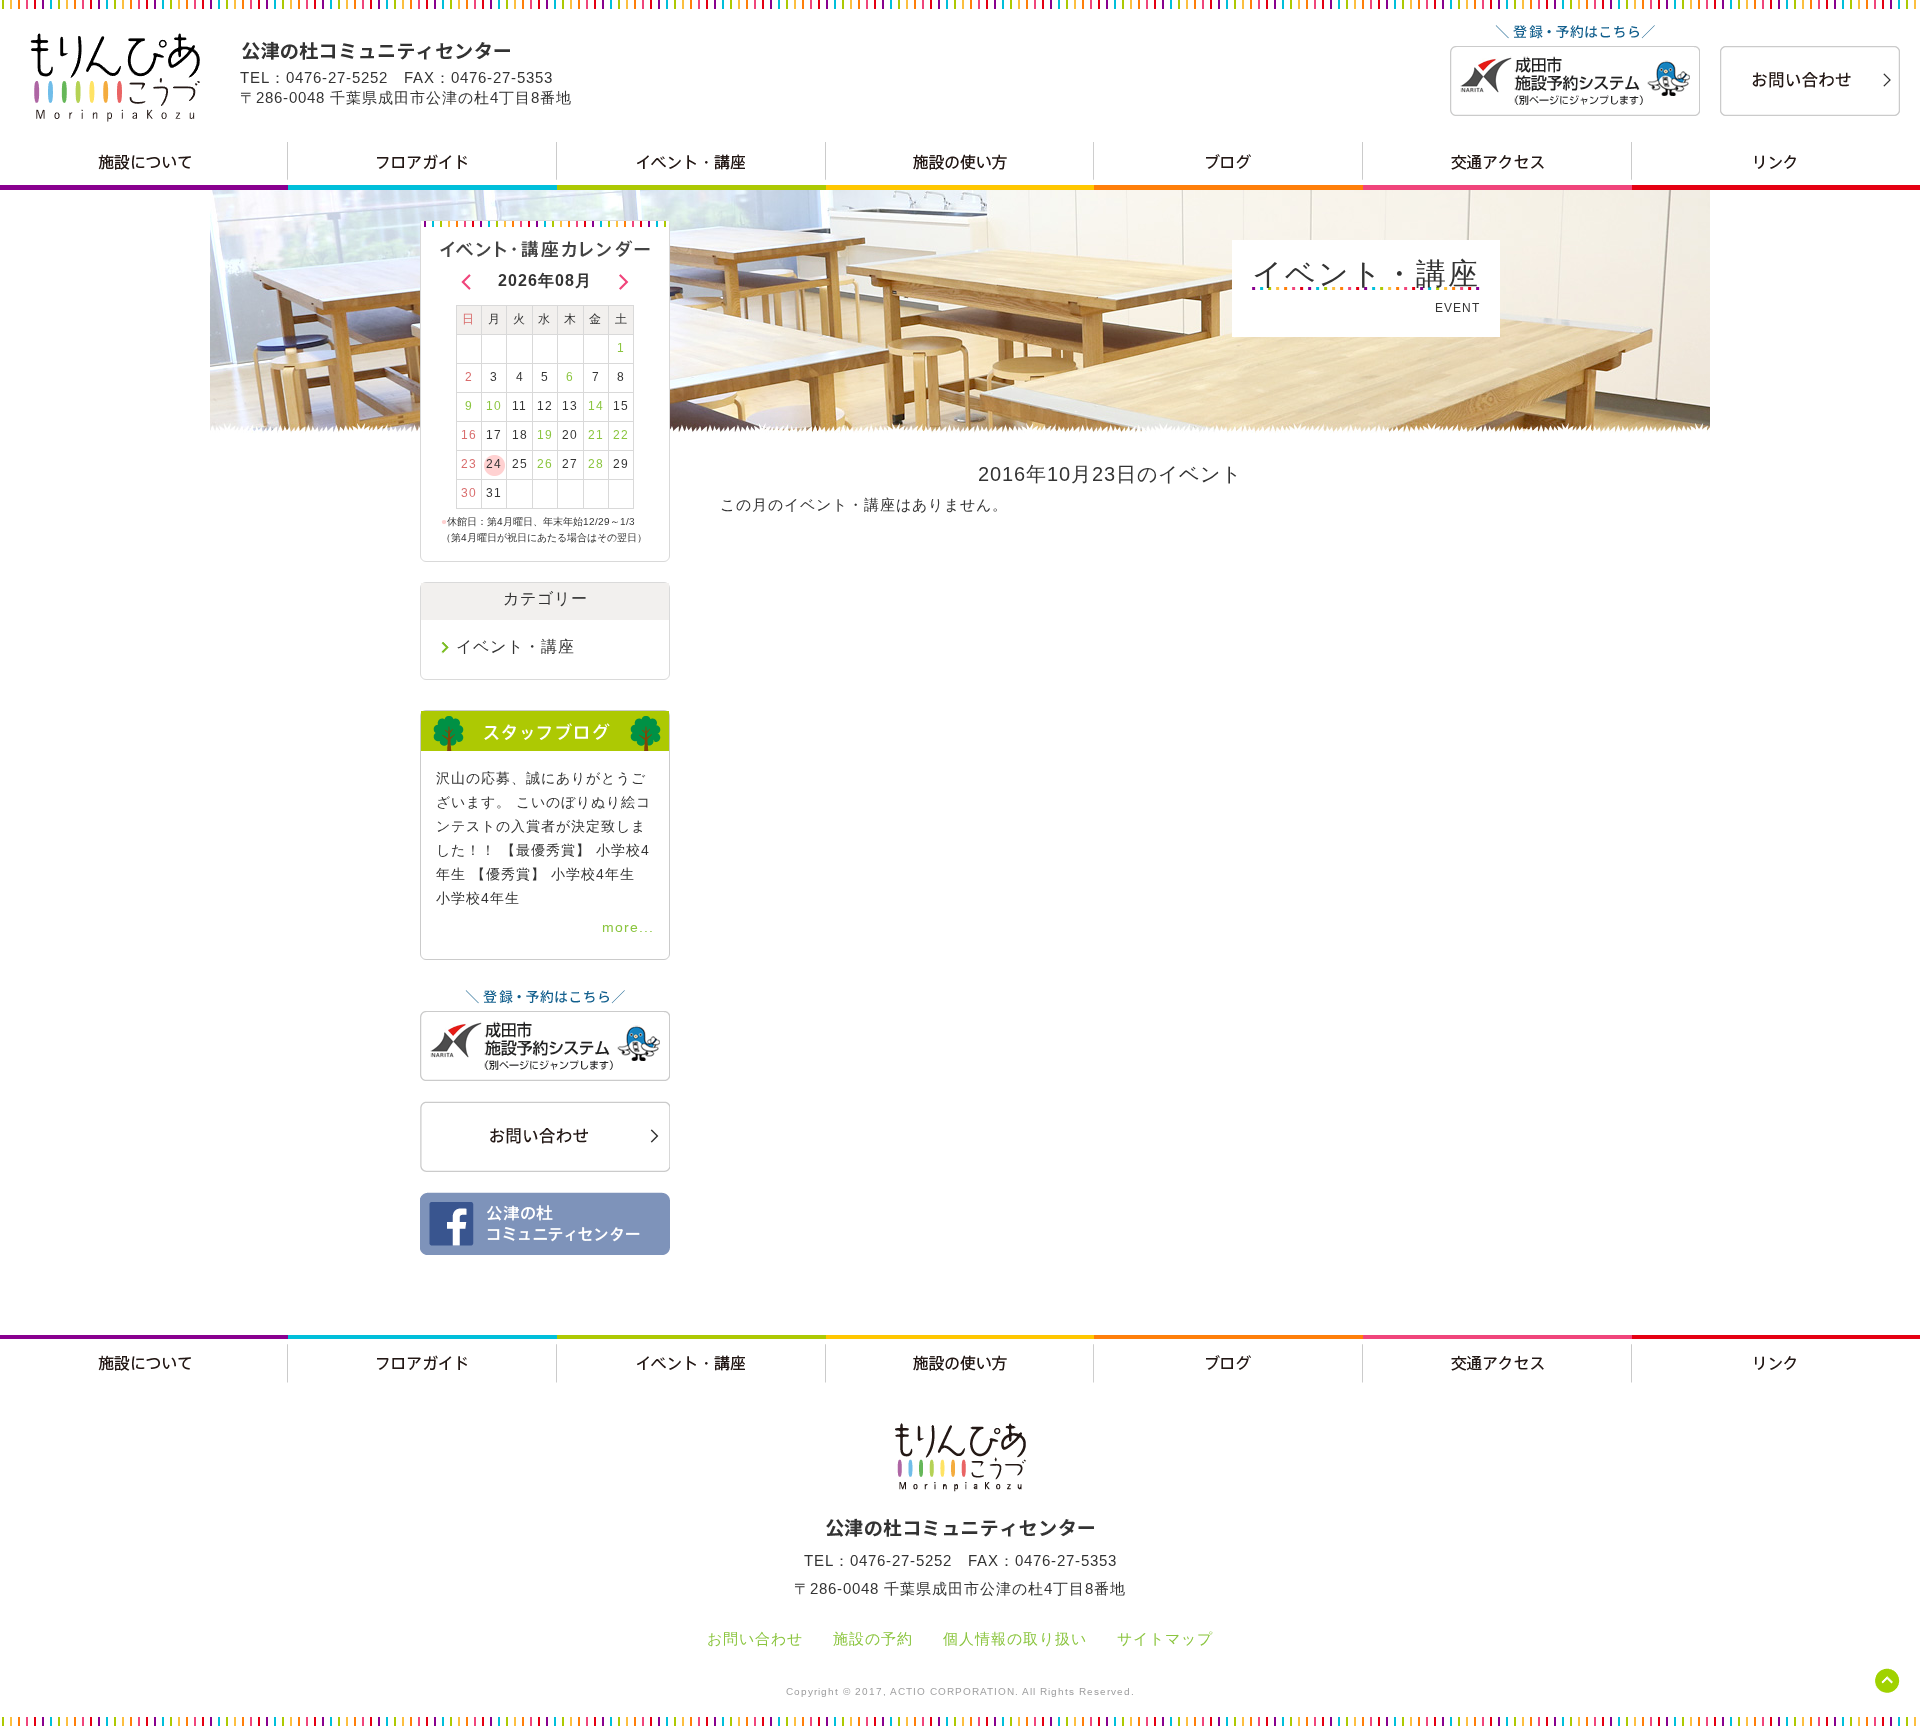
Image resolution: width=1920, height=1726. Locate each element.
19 (545, 435)
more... (628, 927)
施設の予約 (873, 1638)
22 (621, 435)
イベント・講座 (515, 646)
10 (494, 406)
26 (545, 464)
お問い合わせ (755, 1638)
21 (596, 435)
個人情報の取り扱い (1015, 1638)
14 (596, 406)
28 (596, 464)
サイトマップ (1165, 1638)
